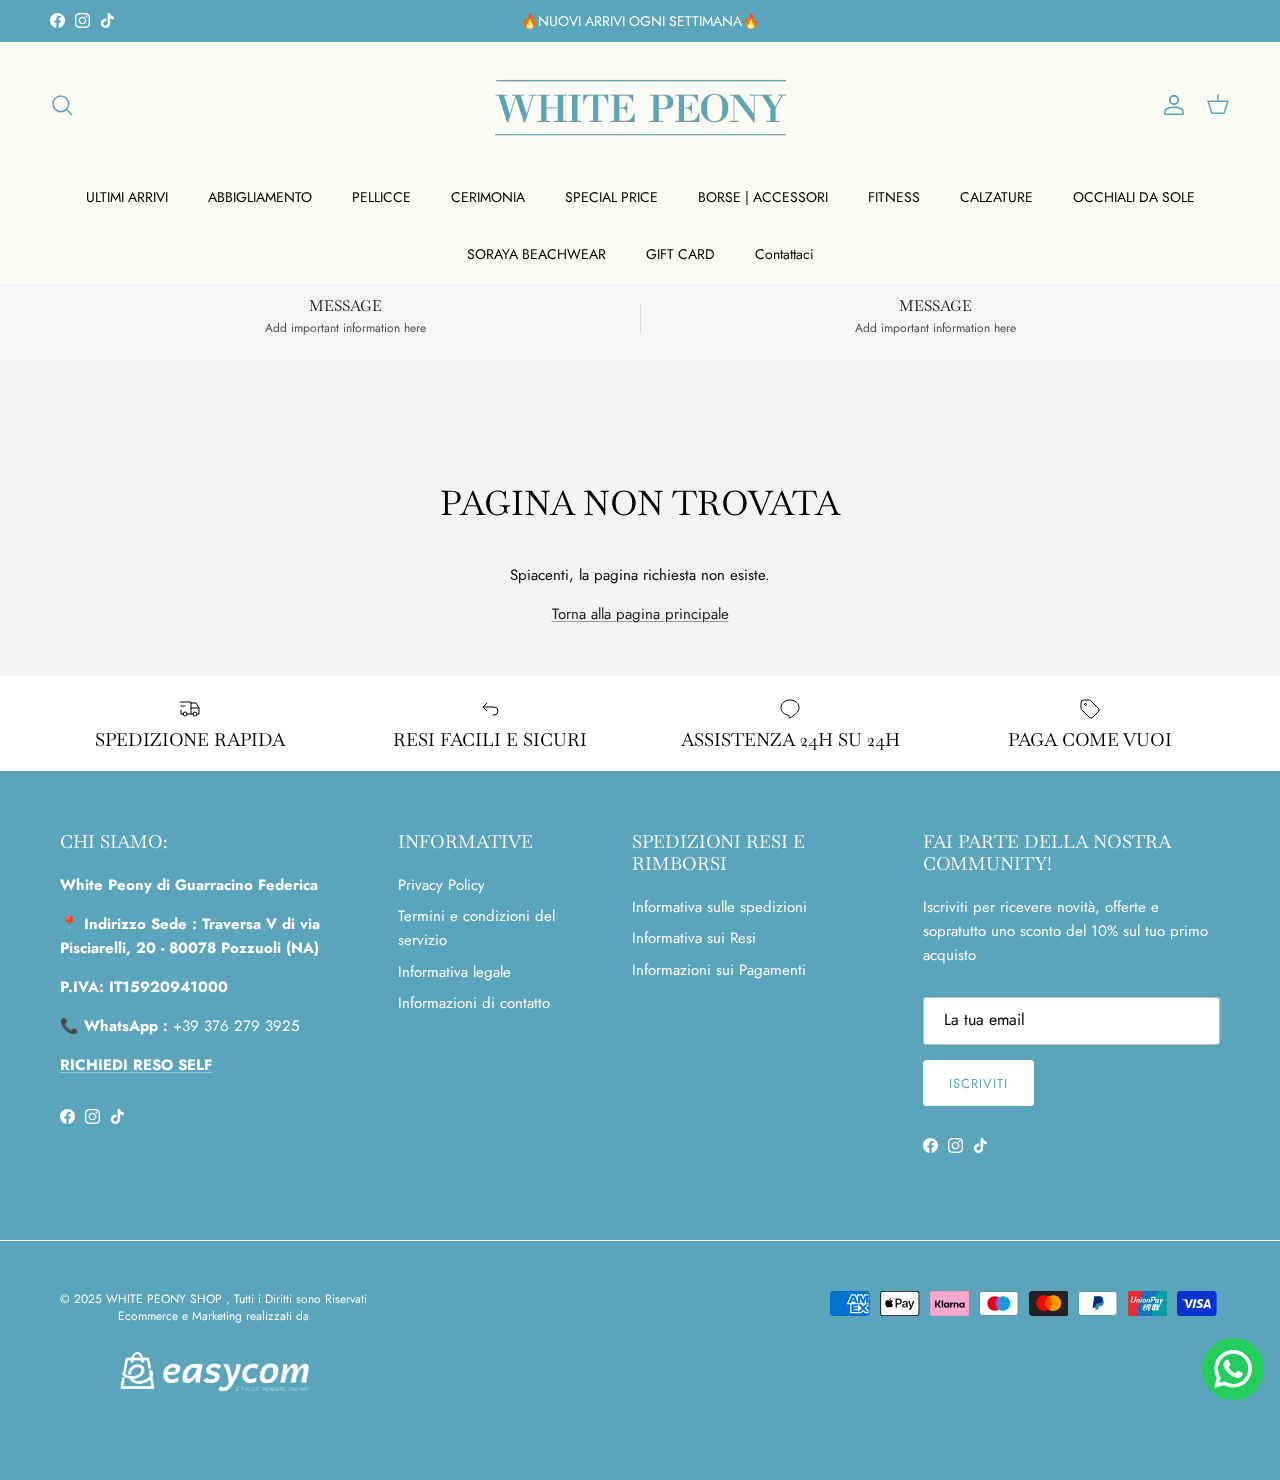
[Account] (1170, 105)
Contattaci (784, 254)
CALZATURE (996, 197)
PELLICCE (381, 197)
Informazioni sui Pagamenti (719, 970)
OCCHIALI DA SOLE (1134, 197)
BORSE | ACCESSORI (763, 197)
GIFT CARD (680, 254)
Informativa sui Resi (694, 938)
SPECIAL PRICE (611, 197)
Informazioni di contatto (474, 1003)
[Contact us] (1233, 1369)
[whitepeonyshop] (640, 105)
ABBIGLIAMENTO (260, 197)
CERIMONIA (488, 197)
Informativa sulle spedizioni (719, 907)
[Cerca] (62, 105)
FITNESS (894, 197)
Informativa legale (454, 972)
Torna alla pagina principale (640, 614)
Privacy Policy (441, 885)
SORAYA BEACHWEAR (536, 254)
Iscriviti (978, 1083)
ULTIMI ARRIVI (127, 197)
